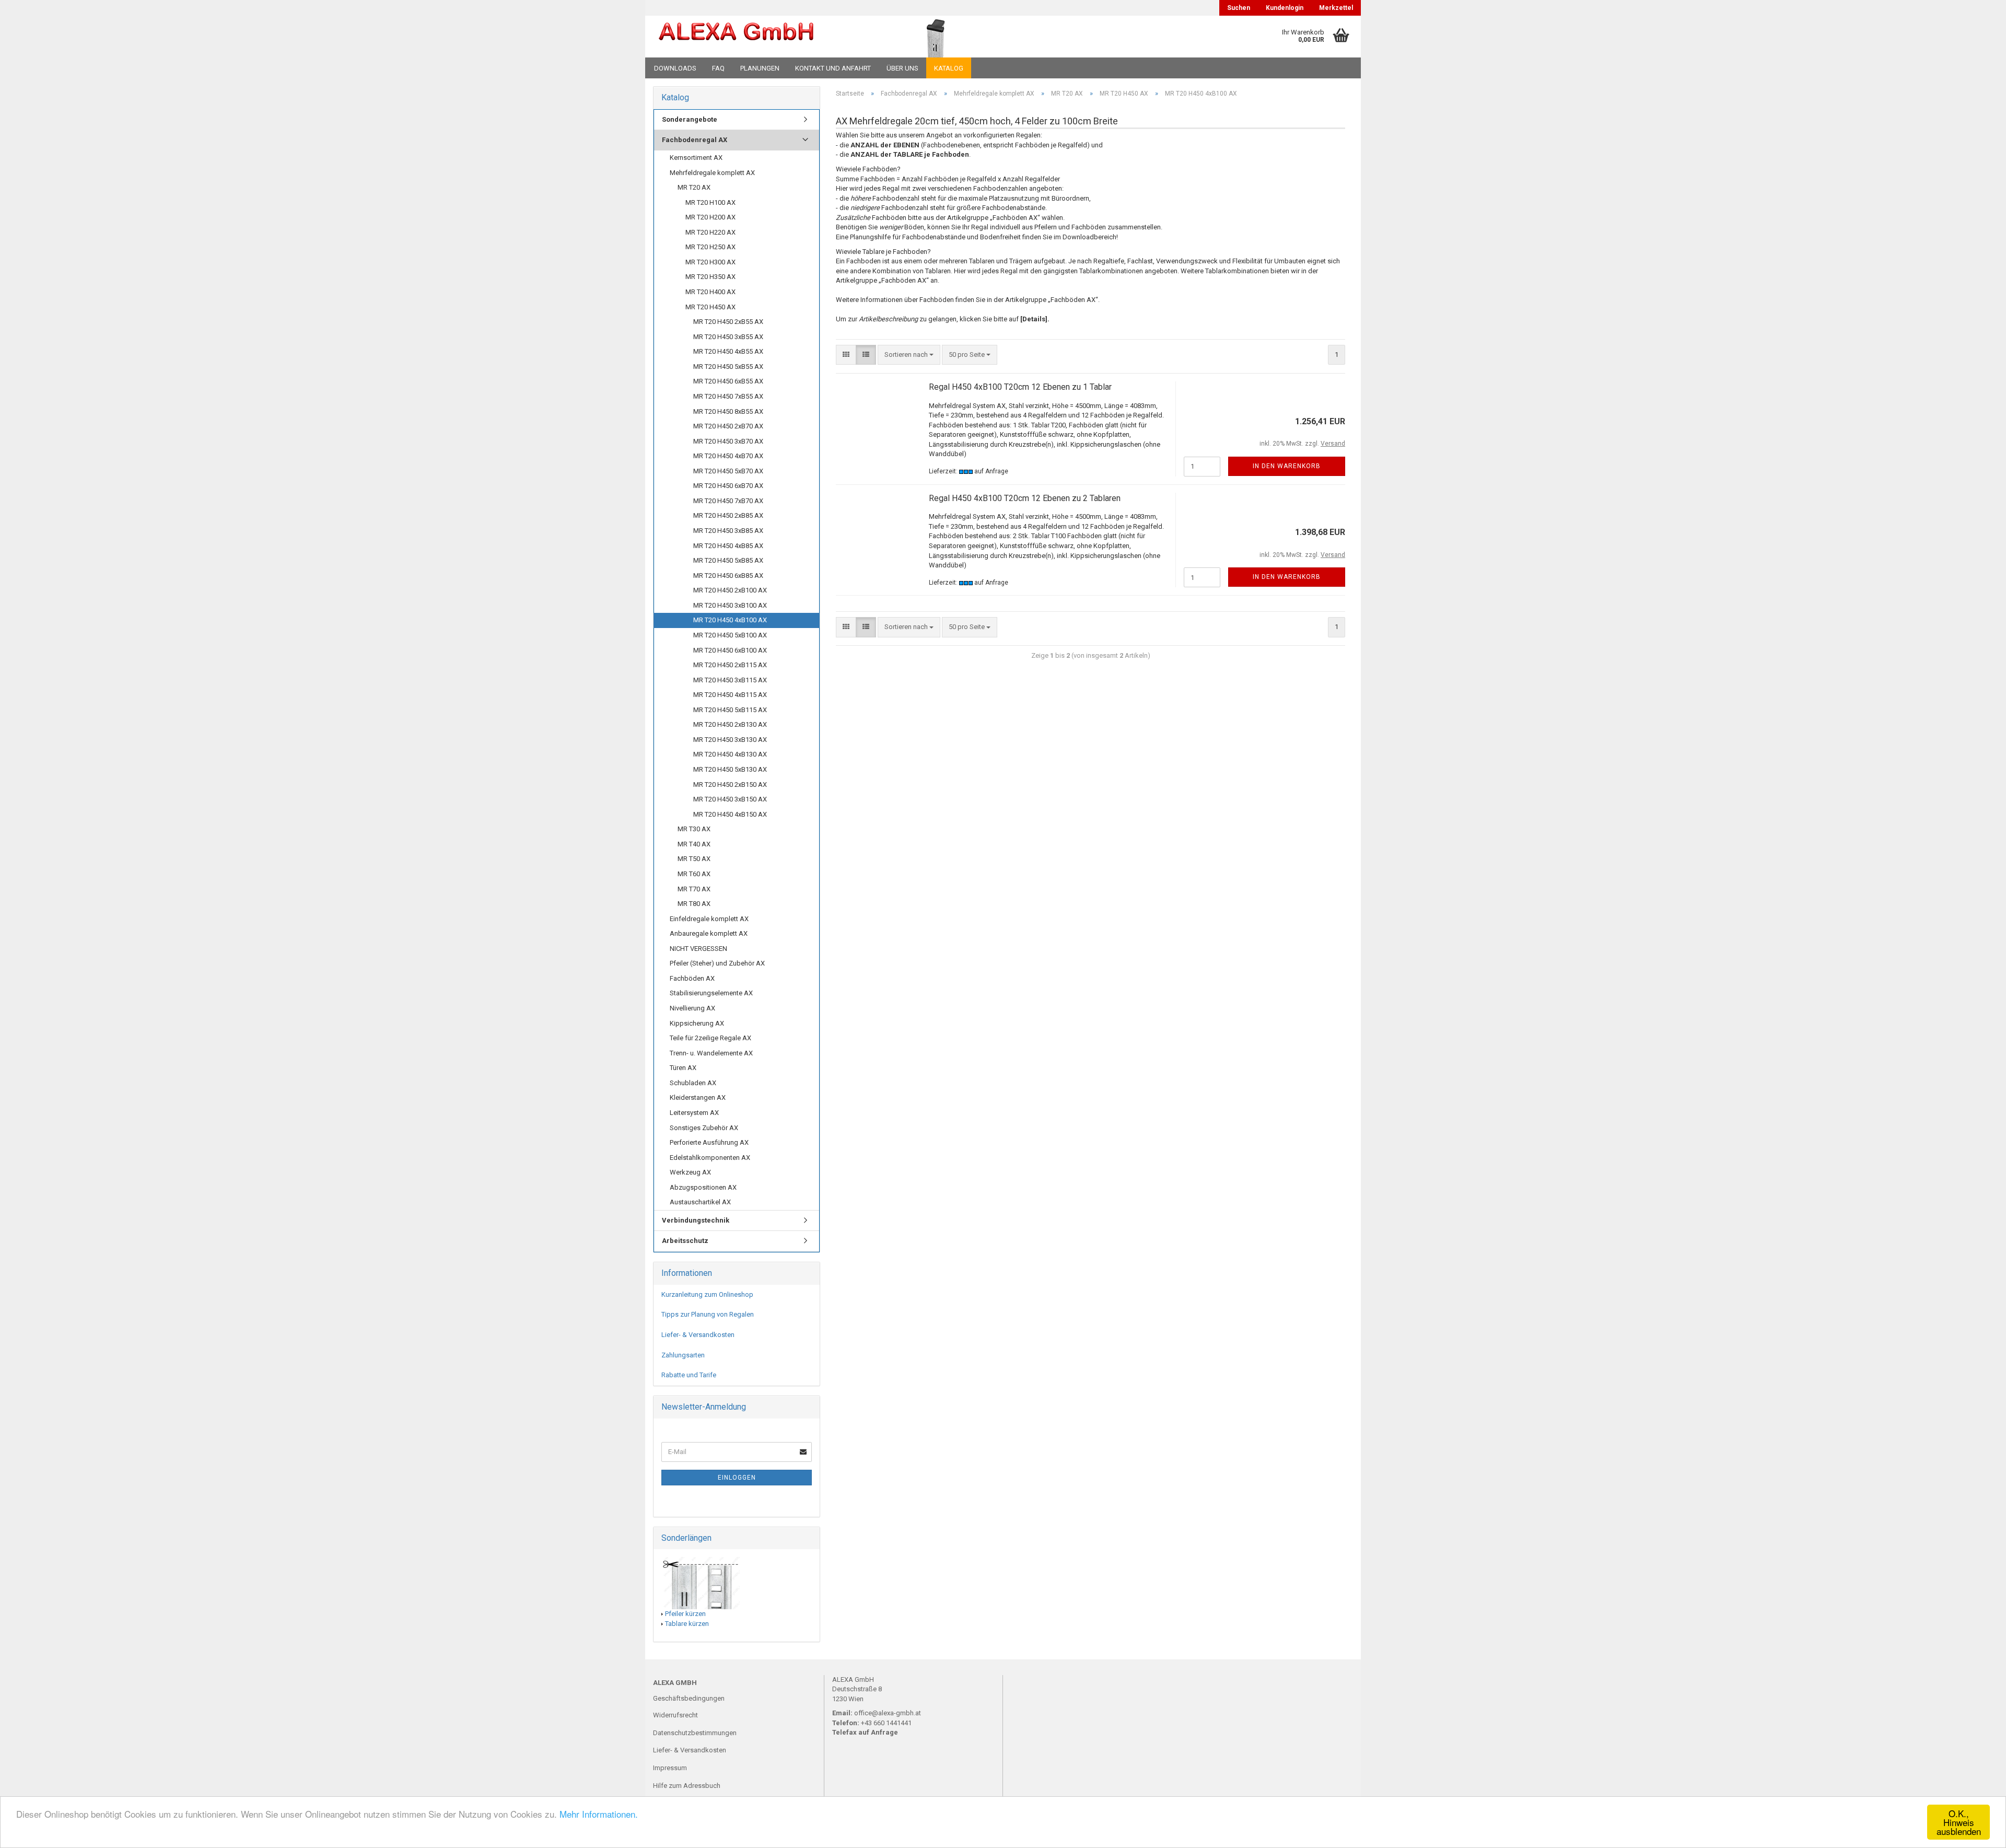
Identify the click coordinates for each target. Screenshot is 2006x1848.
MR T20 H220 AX (710, 232)
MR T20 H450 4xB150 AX (730, 814)
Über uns (902, 68)
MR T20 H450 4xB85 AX (728, 546)
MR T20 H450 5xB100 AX (730, 635)
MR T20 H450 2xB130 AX (730, 724)
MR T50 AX (694, 859)
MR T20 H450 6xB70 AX (728, 486)
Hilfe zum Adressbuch (687, 1786)
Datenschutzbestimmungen (695, 1733)
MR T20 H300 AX (710, 262)
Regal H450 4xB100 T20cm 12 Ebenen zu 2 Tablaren (1025, 498)
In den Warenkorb (1287, 466)
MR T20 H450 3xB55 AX (728, 337)
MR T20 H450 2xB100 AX (730, 590)
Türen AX (683, 1068)
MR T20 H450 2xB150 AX (730, 784)
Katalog (949, 68)
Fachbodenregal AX (695, 140)
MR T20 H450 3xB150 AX (730, 799)
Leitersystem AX (694, 1113)
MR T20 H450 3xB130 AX (730, 740)
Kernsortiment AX (696, 158)
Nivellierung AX (692, 1008)
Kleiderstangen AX (698, 1097)
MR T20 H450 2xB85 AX (728, 515)
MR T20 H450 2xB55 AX (728, 322)
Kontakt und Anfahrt (833, 68)
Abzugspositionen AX (703, 1187)
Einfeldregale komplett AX (709, 919)
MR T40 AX (694, 844)
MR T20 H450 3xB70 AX (728, 441)
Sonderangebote (690, 119)
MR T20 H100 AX (710, 202)
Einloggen (737, 1478)
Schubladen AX (693, 1083)
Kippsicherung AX (697, 1023)
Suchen (1239, 8)
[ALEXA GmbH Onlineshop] (765, 37)
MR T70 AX (694, 889)
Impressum (670, 1768)
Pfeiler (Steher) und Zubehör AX (717, 963)
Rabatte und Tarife (689, 1375)
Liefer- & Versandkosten (698, 1335)
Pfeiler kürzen (685, 1614)
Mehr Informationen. (599, 1814)
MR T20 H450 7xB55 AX (728, 396)
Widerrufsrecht (675, 1715)
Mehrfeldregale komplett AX (712, 173)
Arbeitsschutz (685, 1241)
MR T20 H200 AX (710, 217)
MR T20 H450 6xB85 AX (728, 576)
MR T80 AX (694, 904)
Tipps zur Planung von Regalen (708, 1314)
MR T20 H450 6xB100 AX (730, 650)
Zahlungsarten (683, 1355)
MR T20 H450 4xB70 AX (728, 456)
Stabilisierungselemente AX (711, 993)
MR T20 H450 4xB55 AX (728, 351)
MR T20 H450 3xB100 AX (730, 605)
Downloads (675, 68)
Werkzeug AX (690, 1172)
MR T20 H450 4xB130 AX (730, 754)
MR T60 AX (694, 874)
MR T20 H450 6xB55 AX (728, 381)
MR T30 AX (694, 829)
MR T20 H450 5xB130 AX (730, 769)
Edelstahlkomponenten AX (710, 1158)
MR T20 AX (694, 187)
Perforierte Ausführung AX (709, 1142)
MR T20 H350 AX (710, 277)
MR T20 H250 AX (710, 247)
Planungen (760, 68)
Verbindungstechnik (696, 1220)
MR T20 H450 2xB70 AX (728, 426)
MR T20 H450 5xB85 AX (728, 560)
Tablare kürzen (687, 1624)
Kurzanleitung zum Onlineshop (707, 1294)
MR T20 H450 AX (710, 307)
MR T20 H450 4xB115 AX (730, 695)
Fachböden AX (692, 978)
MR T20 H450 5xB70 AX (728, 471)
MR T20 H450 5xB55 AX (728, 367)
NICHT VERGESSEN (698, 949)
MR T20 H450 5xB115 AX (730, 710)
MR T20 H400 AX (710, 292)
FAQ (718, 68)
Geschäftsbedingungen (689, 1698)
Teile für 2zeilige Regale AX (710, 1038)
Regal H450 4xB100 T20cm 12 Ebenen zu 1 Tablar (1020, 387)
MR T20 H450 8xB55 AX (728, 411)
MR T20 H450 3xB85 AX (728, 531)
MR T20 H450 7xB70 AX (728, 501)
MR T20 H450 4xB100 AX (730, 620)
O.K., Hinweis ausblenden (1959, 1822)
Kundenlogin (1285, 8)
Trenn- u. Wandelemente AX (711, 1053)
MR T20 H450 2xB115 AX (730, 665)
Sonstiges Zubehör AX (704, 1128)
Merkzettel (1336, 8)
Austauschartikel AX (700, 1202)
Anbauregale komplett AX (709, 933)
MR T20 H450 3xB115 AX (730, 680)
